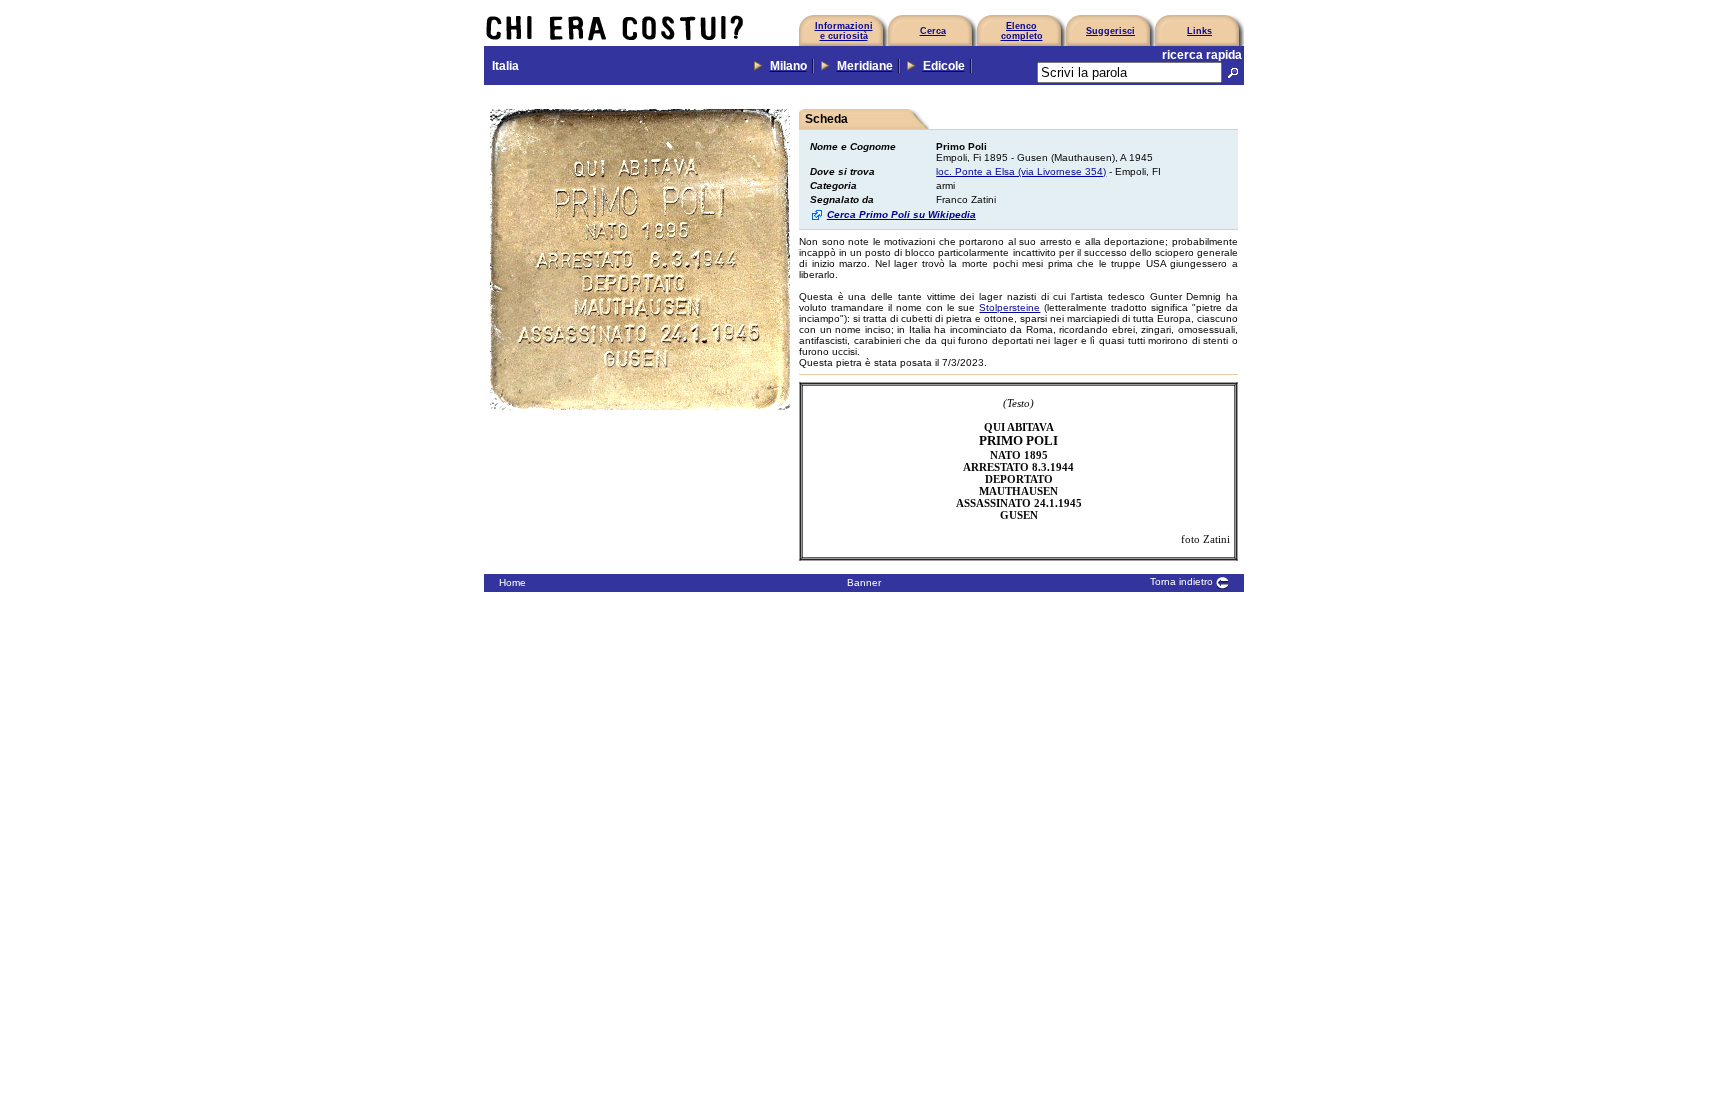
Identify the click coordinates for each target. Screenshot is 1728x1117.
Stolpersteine (1009, 307)
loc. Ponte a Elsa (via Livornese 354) (1021, 171)
